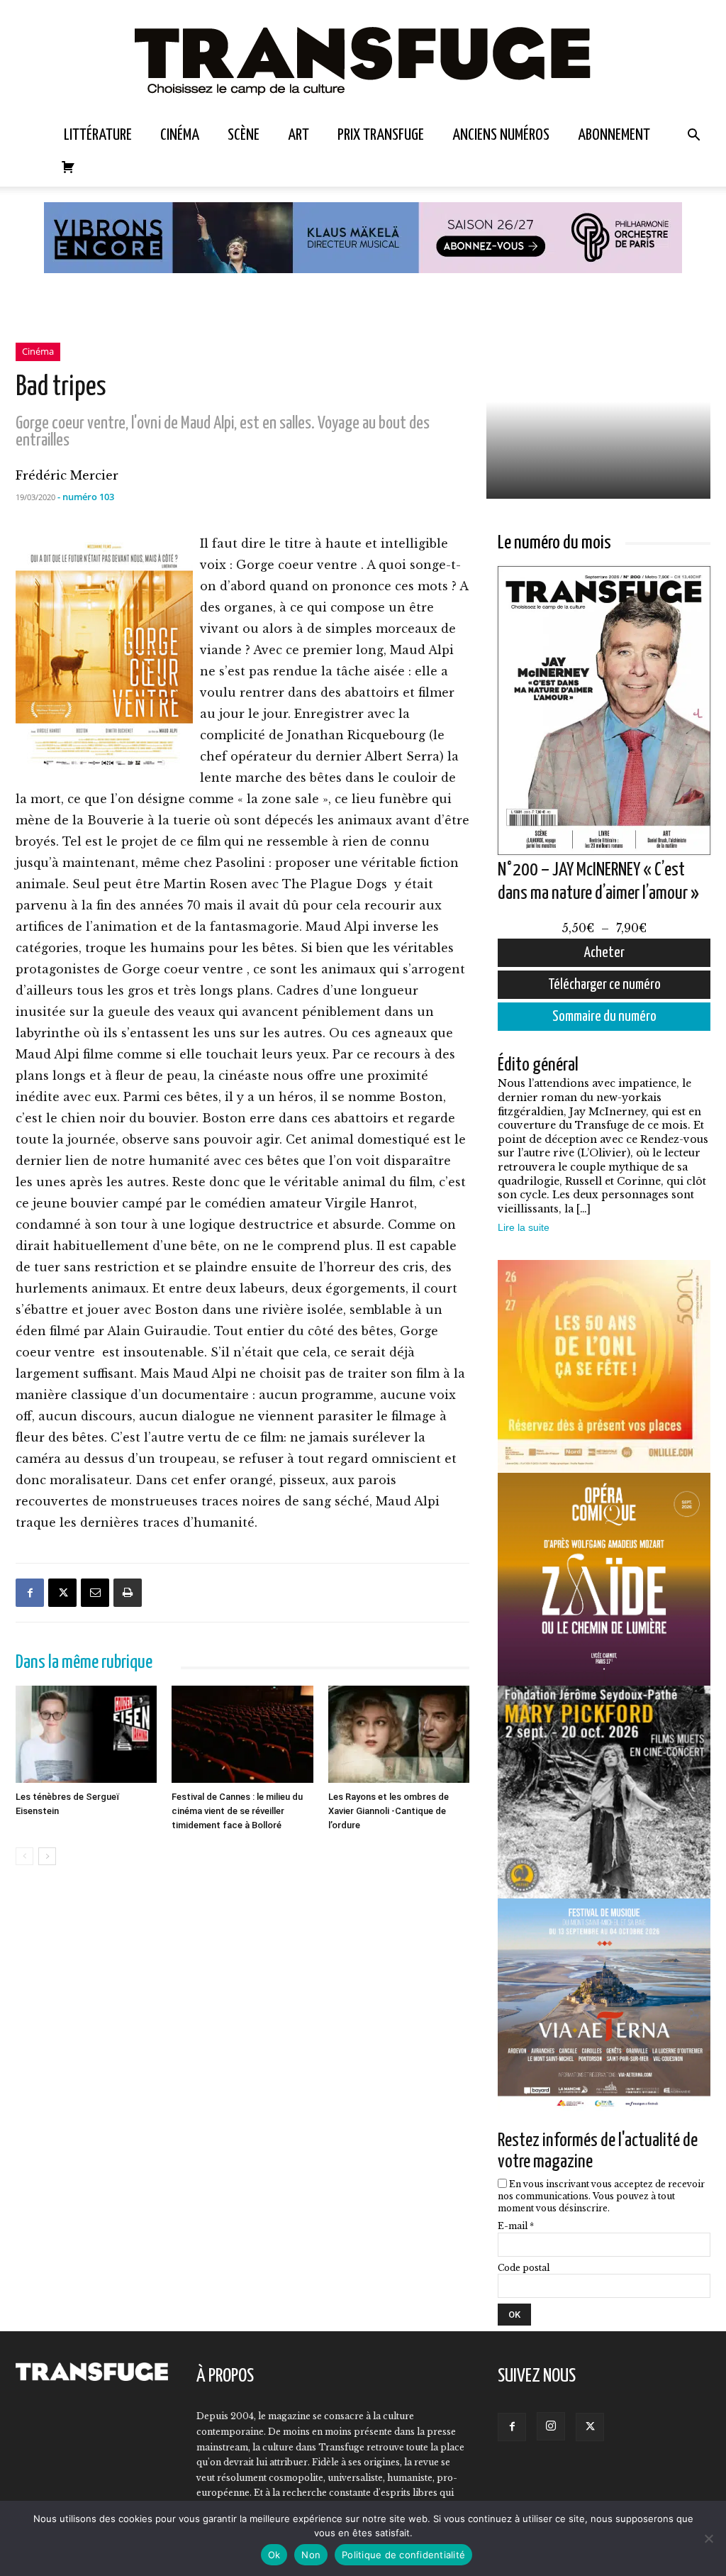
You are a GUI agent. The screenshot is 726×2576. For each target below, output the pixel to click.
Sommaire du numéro (604, 1017)
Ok (274, 2555)
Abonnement (614, 135)
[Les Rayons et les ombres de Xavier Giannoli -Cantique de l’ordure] (399, 1735)
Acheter (604, 953)
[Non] (708, 2538)
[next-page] (47, 1856)
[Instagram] (551, 2426)
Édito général (538, 1065)
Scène (244, 135)
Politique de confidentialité (403, 2555)
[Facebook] (30, 1593)
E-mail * (516, 2226)
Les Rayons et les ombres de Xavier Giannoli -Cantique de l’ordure (389, 1811)
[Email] (95, 1593)
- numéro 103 (86, 497)
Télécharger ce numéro (604, 985)
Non (311, 2555)
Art (298, 135)
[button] (693, 136)
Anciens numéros (501, 135)
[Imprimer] (128, 1593)
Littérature (98, 135)
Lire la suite (524, 1227)
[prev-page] (24, 1856)
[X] (62, 1593)
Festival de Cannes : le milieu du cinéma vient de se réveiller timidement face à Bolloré (237, 1811)
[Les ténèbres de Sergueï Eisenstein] (86, 1735)
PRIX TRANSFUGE (381, 135)
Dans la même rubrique (84, 1663)
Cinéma (180, 135)
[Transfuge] (363, 59)
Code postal (524, 2268)
